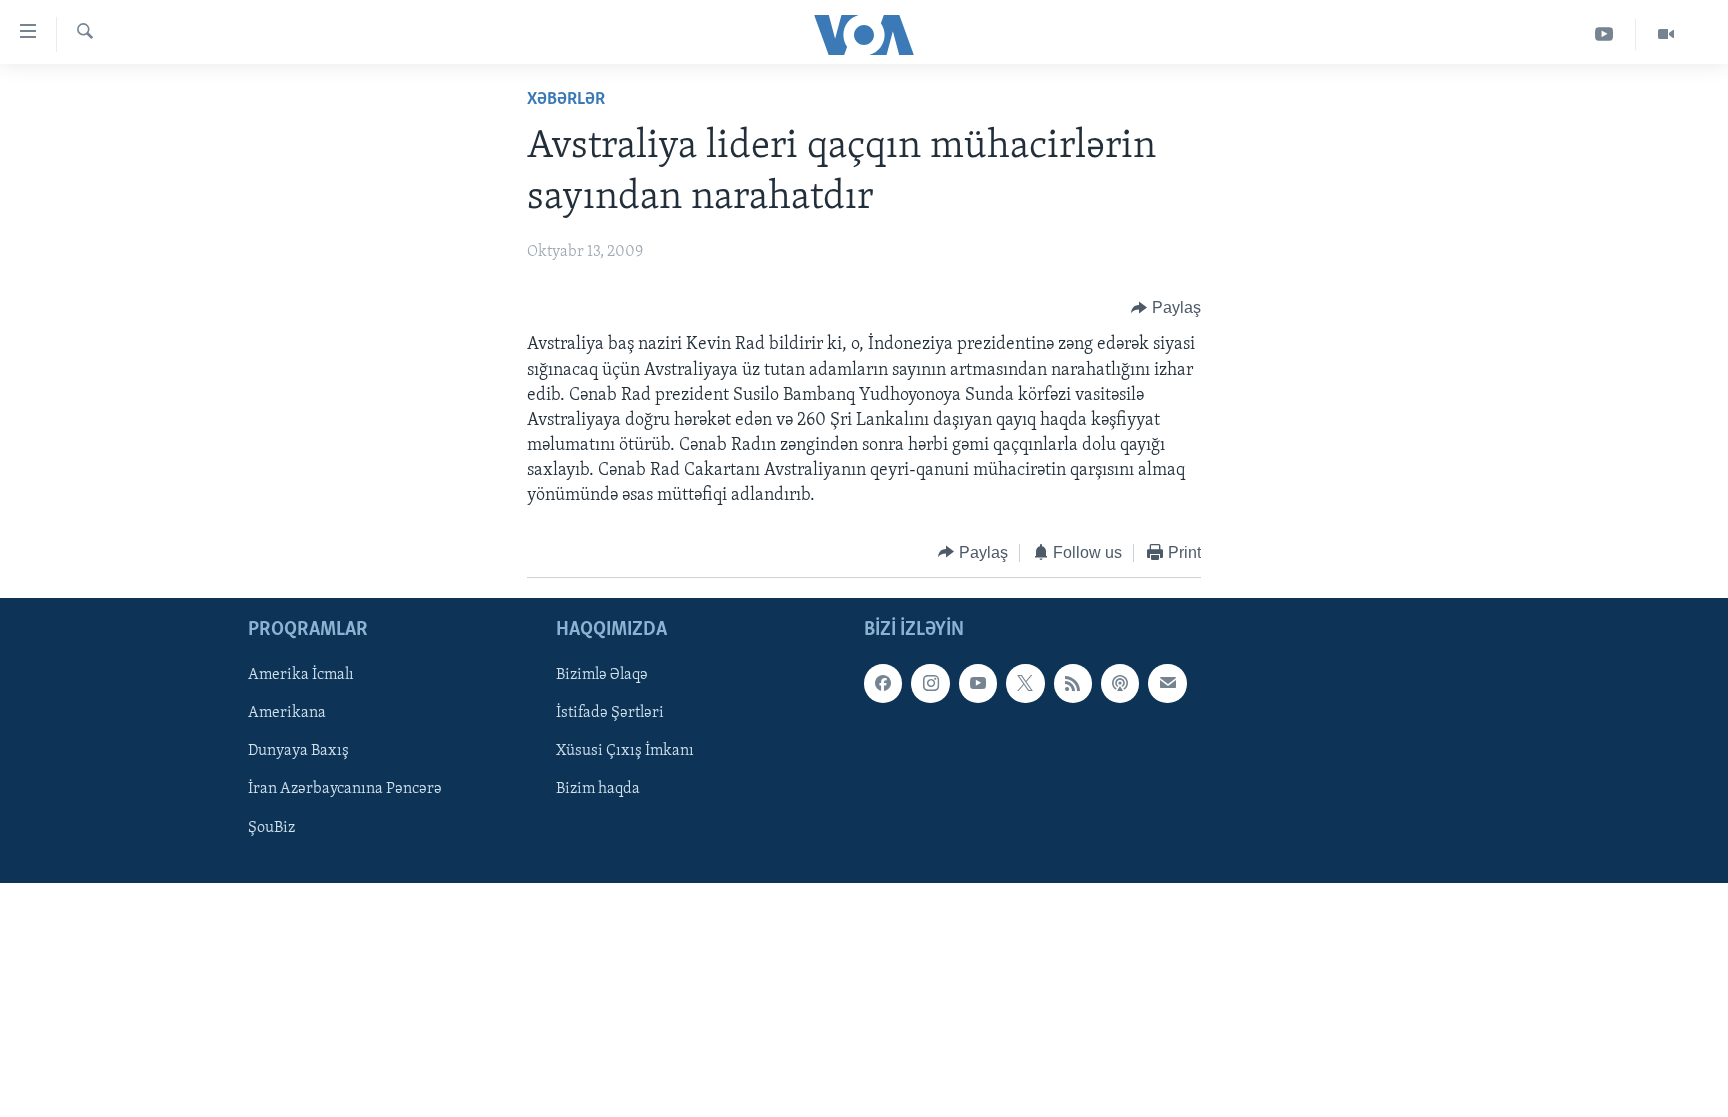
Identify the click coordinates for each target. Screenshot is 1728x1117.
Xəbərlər (566, 100)
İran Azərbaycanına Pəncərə (345, 790)
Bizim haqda (598, 790)
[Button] (1166, 308)
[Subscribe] (1167, 684)
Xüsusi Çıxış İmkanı (625, 752)
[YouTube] (1604, 34)
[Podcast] (1120, 684)
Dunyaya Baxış (298, 752)
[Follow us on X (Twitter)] (1025, 684)
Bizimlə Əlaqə (602, 676)
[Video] (1666, 34)
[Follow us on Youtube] (978, 684)
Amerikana (287, 714)
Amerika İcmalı (301, 676)
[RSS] (1073, 684)
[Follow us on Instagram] (930, 684)
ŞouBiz (271, 828)
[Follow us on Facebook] (883, 684)
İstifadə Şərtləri (610, 714)
